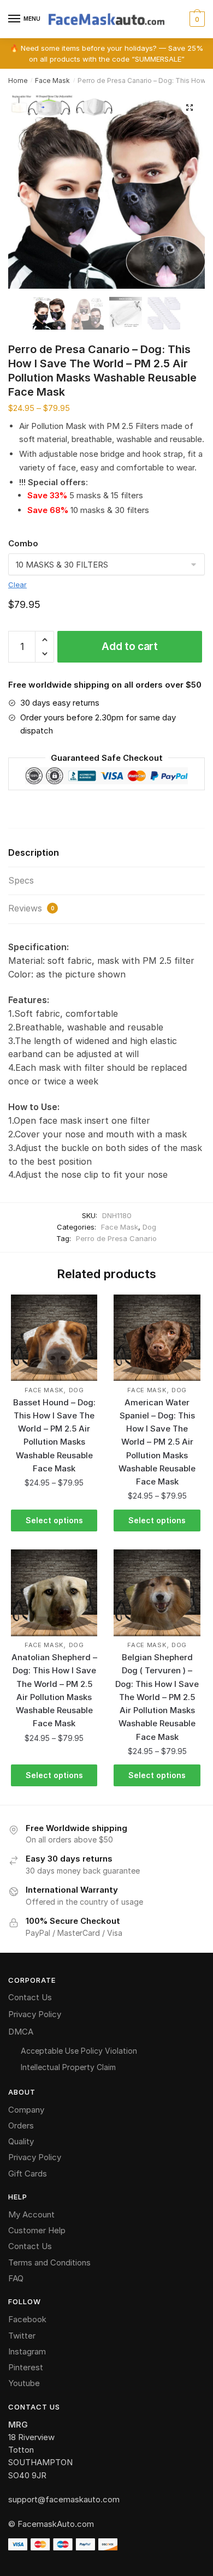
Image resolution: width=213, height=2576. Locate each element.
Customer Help (37, 2230)
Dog (149, 1227)
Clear (17, 585)
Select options (54, 1520)
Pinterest (26, 2367)
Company (26, 2110)
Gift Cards (28, 2173)
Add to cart (130, 646)
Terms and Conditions (49, 2262)
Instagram (27, 2351)
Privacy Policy (35, 2014)
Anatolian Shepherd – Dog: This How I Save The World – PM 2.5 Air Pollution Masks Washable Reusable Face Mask (54, 1690)
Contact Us (30, 1997)
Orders (21, 2125)
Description (34, 852)
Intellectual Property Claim (68, 2067)
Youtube (24, 2383)
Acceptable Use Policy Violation (79, 2051)
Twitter (22, 2336)
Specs (21, 880)
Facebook (27, 2319)
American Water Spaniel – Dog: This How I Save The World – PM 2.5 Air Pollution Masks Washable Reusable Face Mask (157, 1442)
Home (18, 80)
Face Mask (52, 80)
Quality (21, 2141)
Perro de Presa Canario (116, 1238)
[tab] (106, 853)
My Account (31, 2214)
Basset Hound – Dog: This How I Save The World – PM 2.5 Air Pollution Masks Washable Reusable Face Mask (54, 1435)
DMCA (21, 2032)
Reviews (31, 908)
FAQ (16, 2278)
